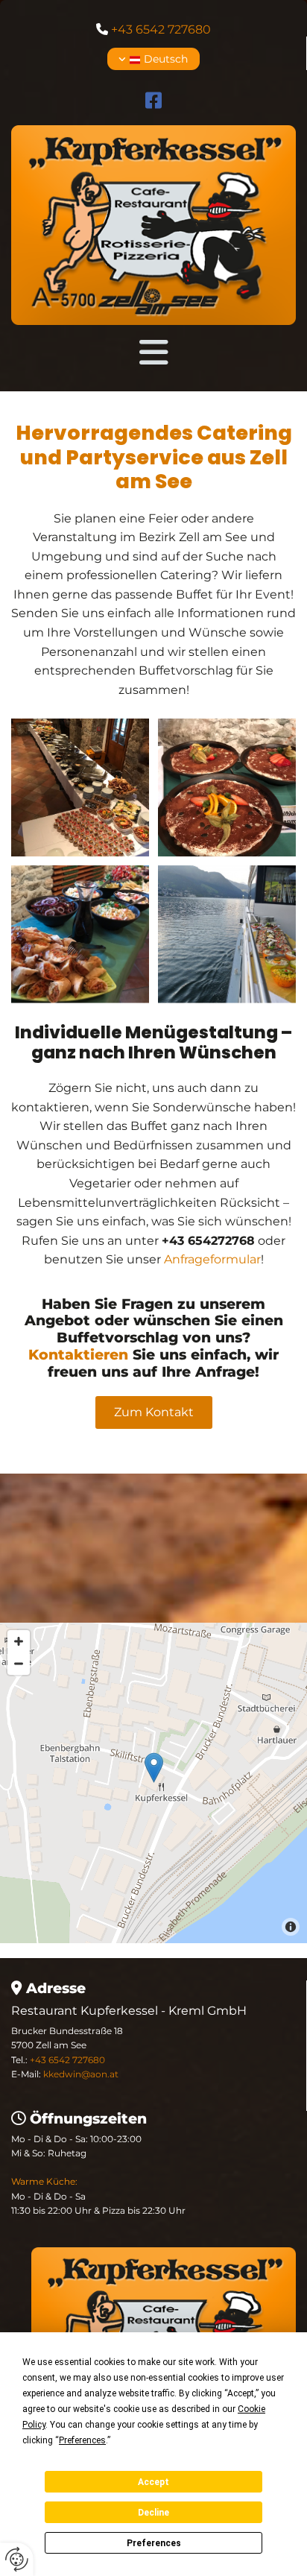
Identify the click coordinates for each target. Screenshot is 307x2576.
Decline (153, 2513)
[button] (153, 353)
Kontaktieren (78, 1355)
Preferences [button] (82, 2440)
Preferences (154, 2543)
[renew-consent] (17, 2559)
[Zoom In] (19, 1641)
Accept (153, 2482)
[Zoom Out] (19, 1664)
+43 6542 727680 (161, 29)
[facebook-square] (154, 102)
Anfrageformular (212, 1259)
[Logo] (153, 225)
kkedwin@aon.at (81, 2074)
